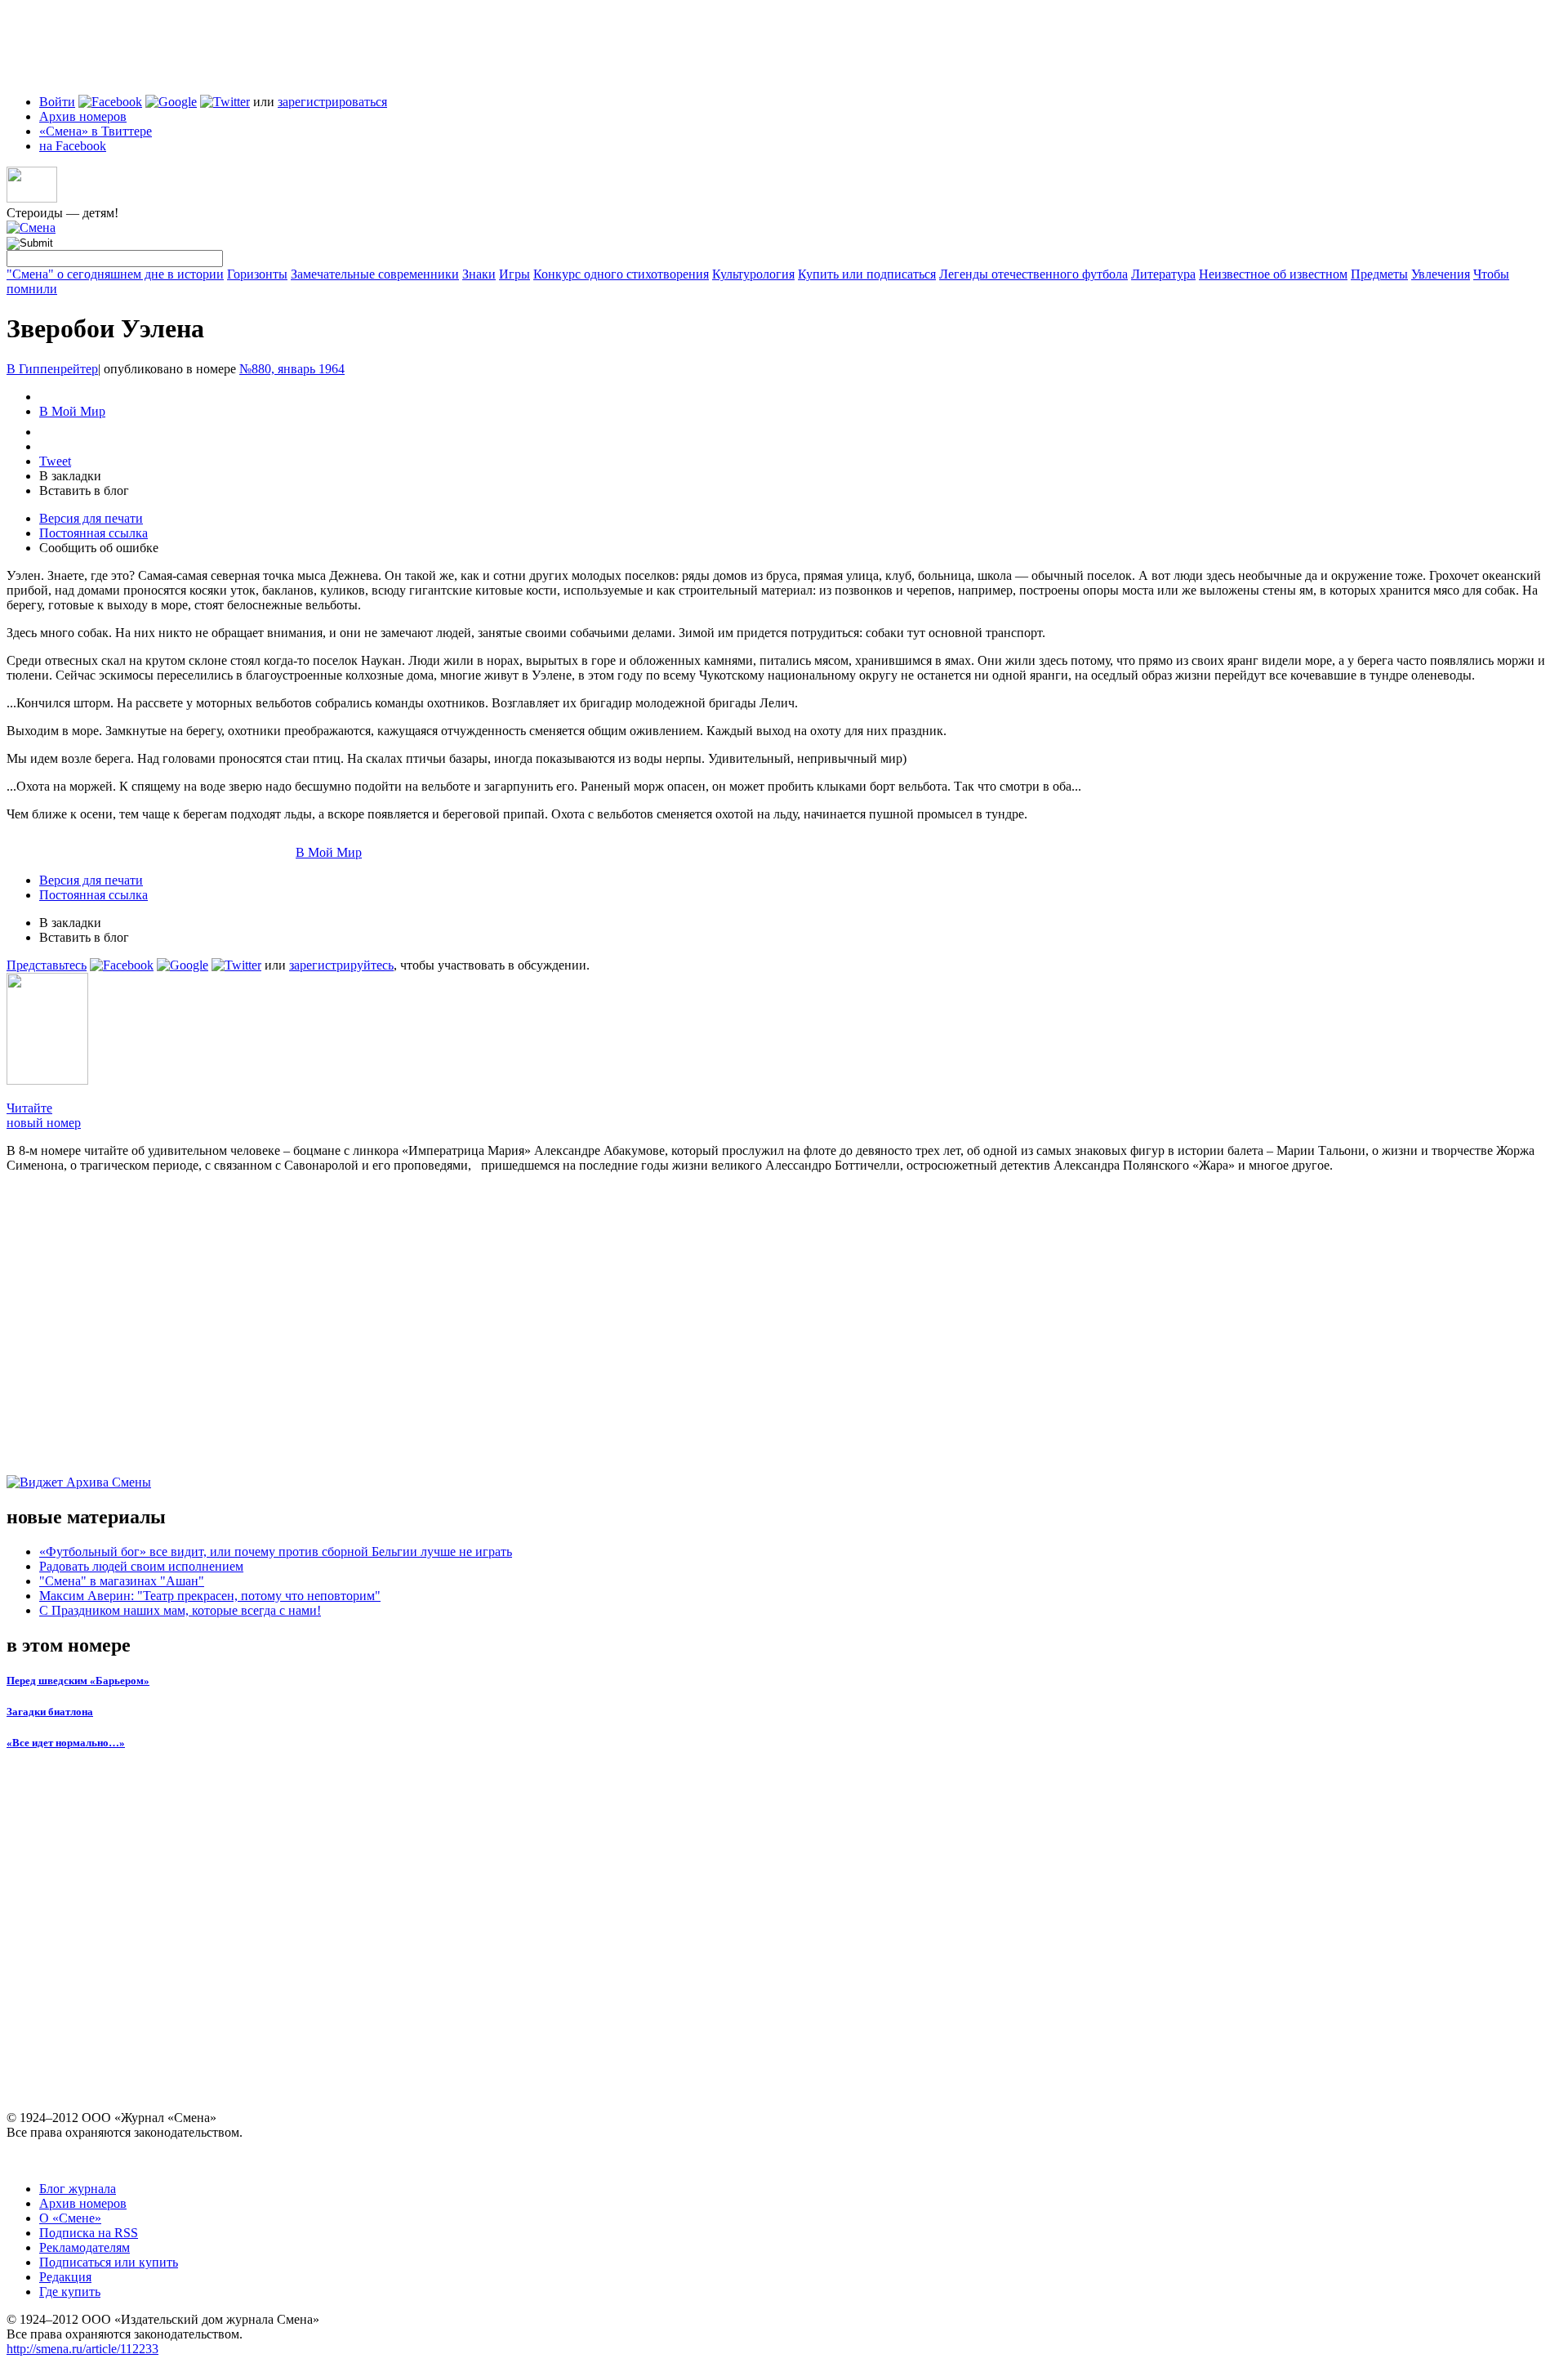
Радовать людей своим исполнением (141, 1566)
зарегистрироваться (332, 102)
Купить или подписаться (867, 274)
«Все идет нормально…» (66, 1743)
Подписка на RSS (89, 2233)
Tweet (55, 461)
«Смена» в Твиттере (96, 131)
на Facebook (73, 146)
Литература (1163, 274)
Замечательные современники (375, 274)
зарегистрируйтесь (341, 965)
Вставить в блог (84, 490)
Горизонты (257, 274)
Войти (57, 102)
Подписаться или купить (109, 2262)
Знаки (479, 274)
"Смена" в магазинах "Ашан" (122, 1581)
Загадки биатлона (50, 1712)
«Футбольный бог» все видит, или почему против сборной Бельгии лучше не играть (276, 1552)
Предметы (1379, 274)
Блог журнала (78, 2189)
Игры (514, 274)
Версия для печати (91, 518)
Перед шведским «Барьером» (78, 1681)
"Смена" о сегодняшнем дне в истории (115, 274)
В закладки (70, 476)
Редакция (65, 2277)
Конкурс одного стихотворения (621, 274)
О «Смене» (70, 2218)
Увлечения (1441, 274)
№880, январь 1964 (292, 369)
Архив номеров (83, 116)
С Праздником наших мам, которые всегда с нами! (180, 1610)
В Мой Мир (72, 411)
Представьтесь (47, 965)
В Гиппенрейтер (52, 369)
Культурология (753, 274)
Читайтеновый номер (44, 1115)
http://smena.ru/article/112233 (82, 2349)
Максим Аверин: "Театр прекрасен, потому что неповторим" (210, 1596)
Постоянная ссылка (94, 533)
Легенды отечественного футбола (1033, 274)
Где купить (70, 2292)
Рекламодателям (85, 2247)
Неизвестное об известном (1273, 274)
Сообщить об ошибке (99, 548)
